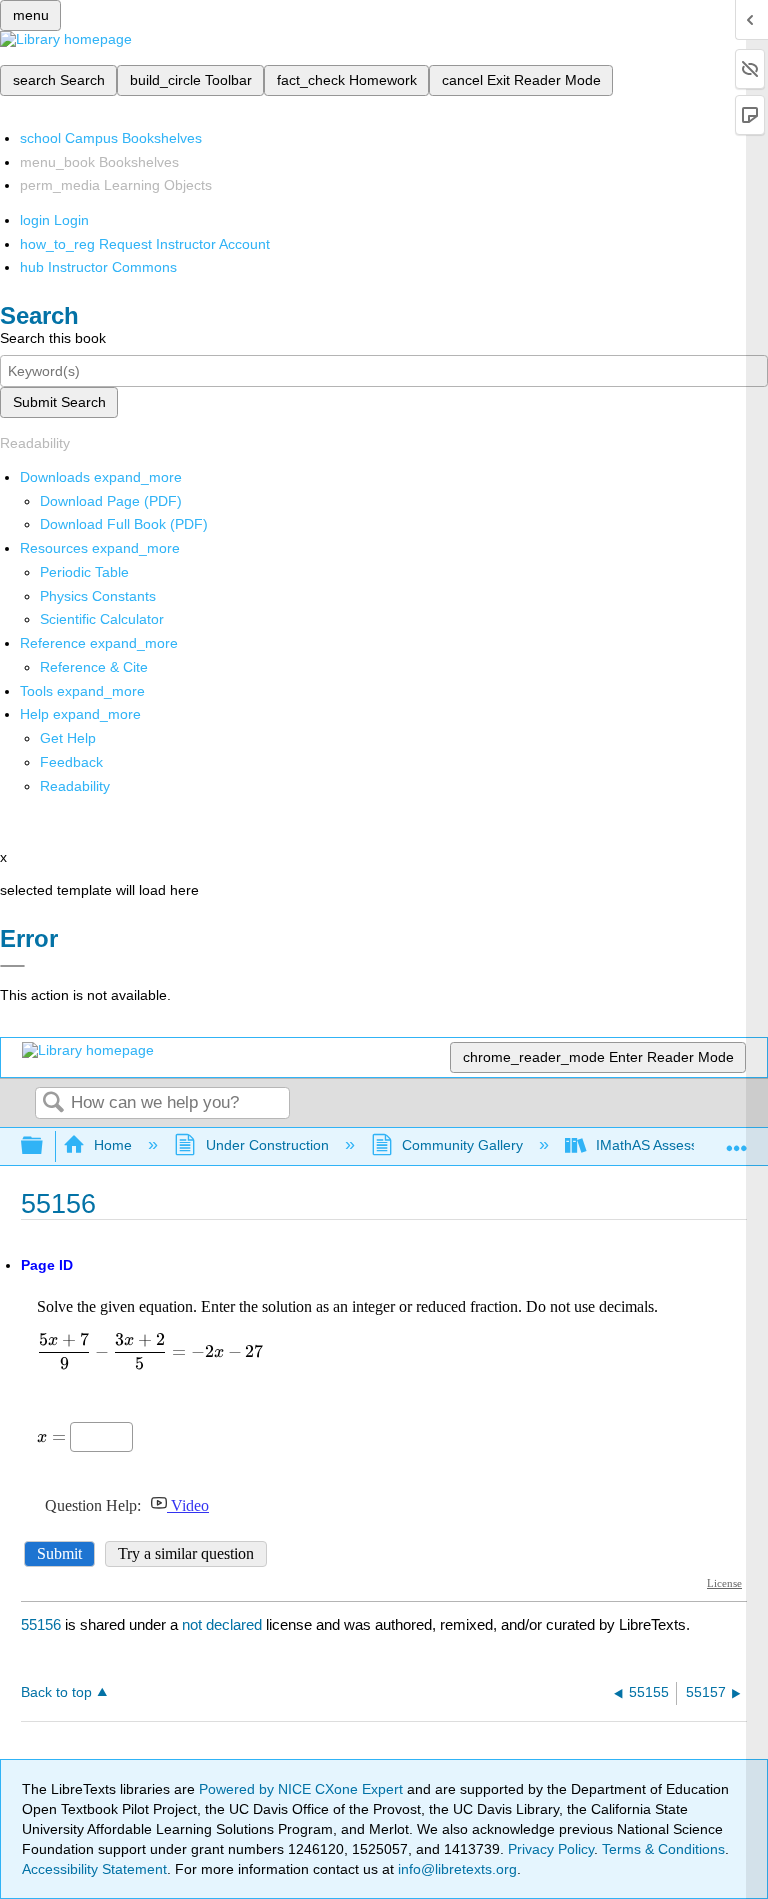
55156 (41, 1624)
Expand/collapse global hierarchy (45, 1146)
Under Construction (267, 1145)
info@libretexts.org (455, 1869)
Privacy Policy (551, 1849)
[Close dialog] (12, 966)
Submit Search (59, 402)
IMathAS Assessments (666, 1145)
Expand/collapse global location (737, 1140)
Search (53, 1103)
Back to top (56, 1692)
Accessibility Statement (94, 1869)
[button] (71, 762)
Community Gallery (462, 1145)
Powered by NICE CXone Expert (303, 1789)
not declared (224, 1624)
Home (113, 1145)
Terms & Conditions (663, 1849)
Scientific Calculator (102, 619)
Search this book (53, 338)
